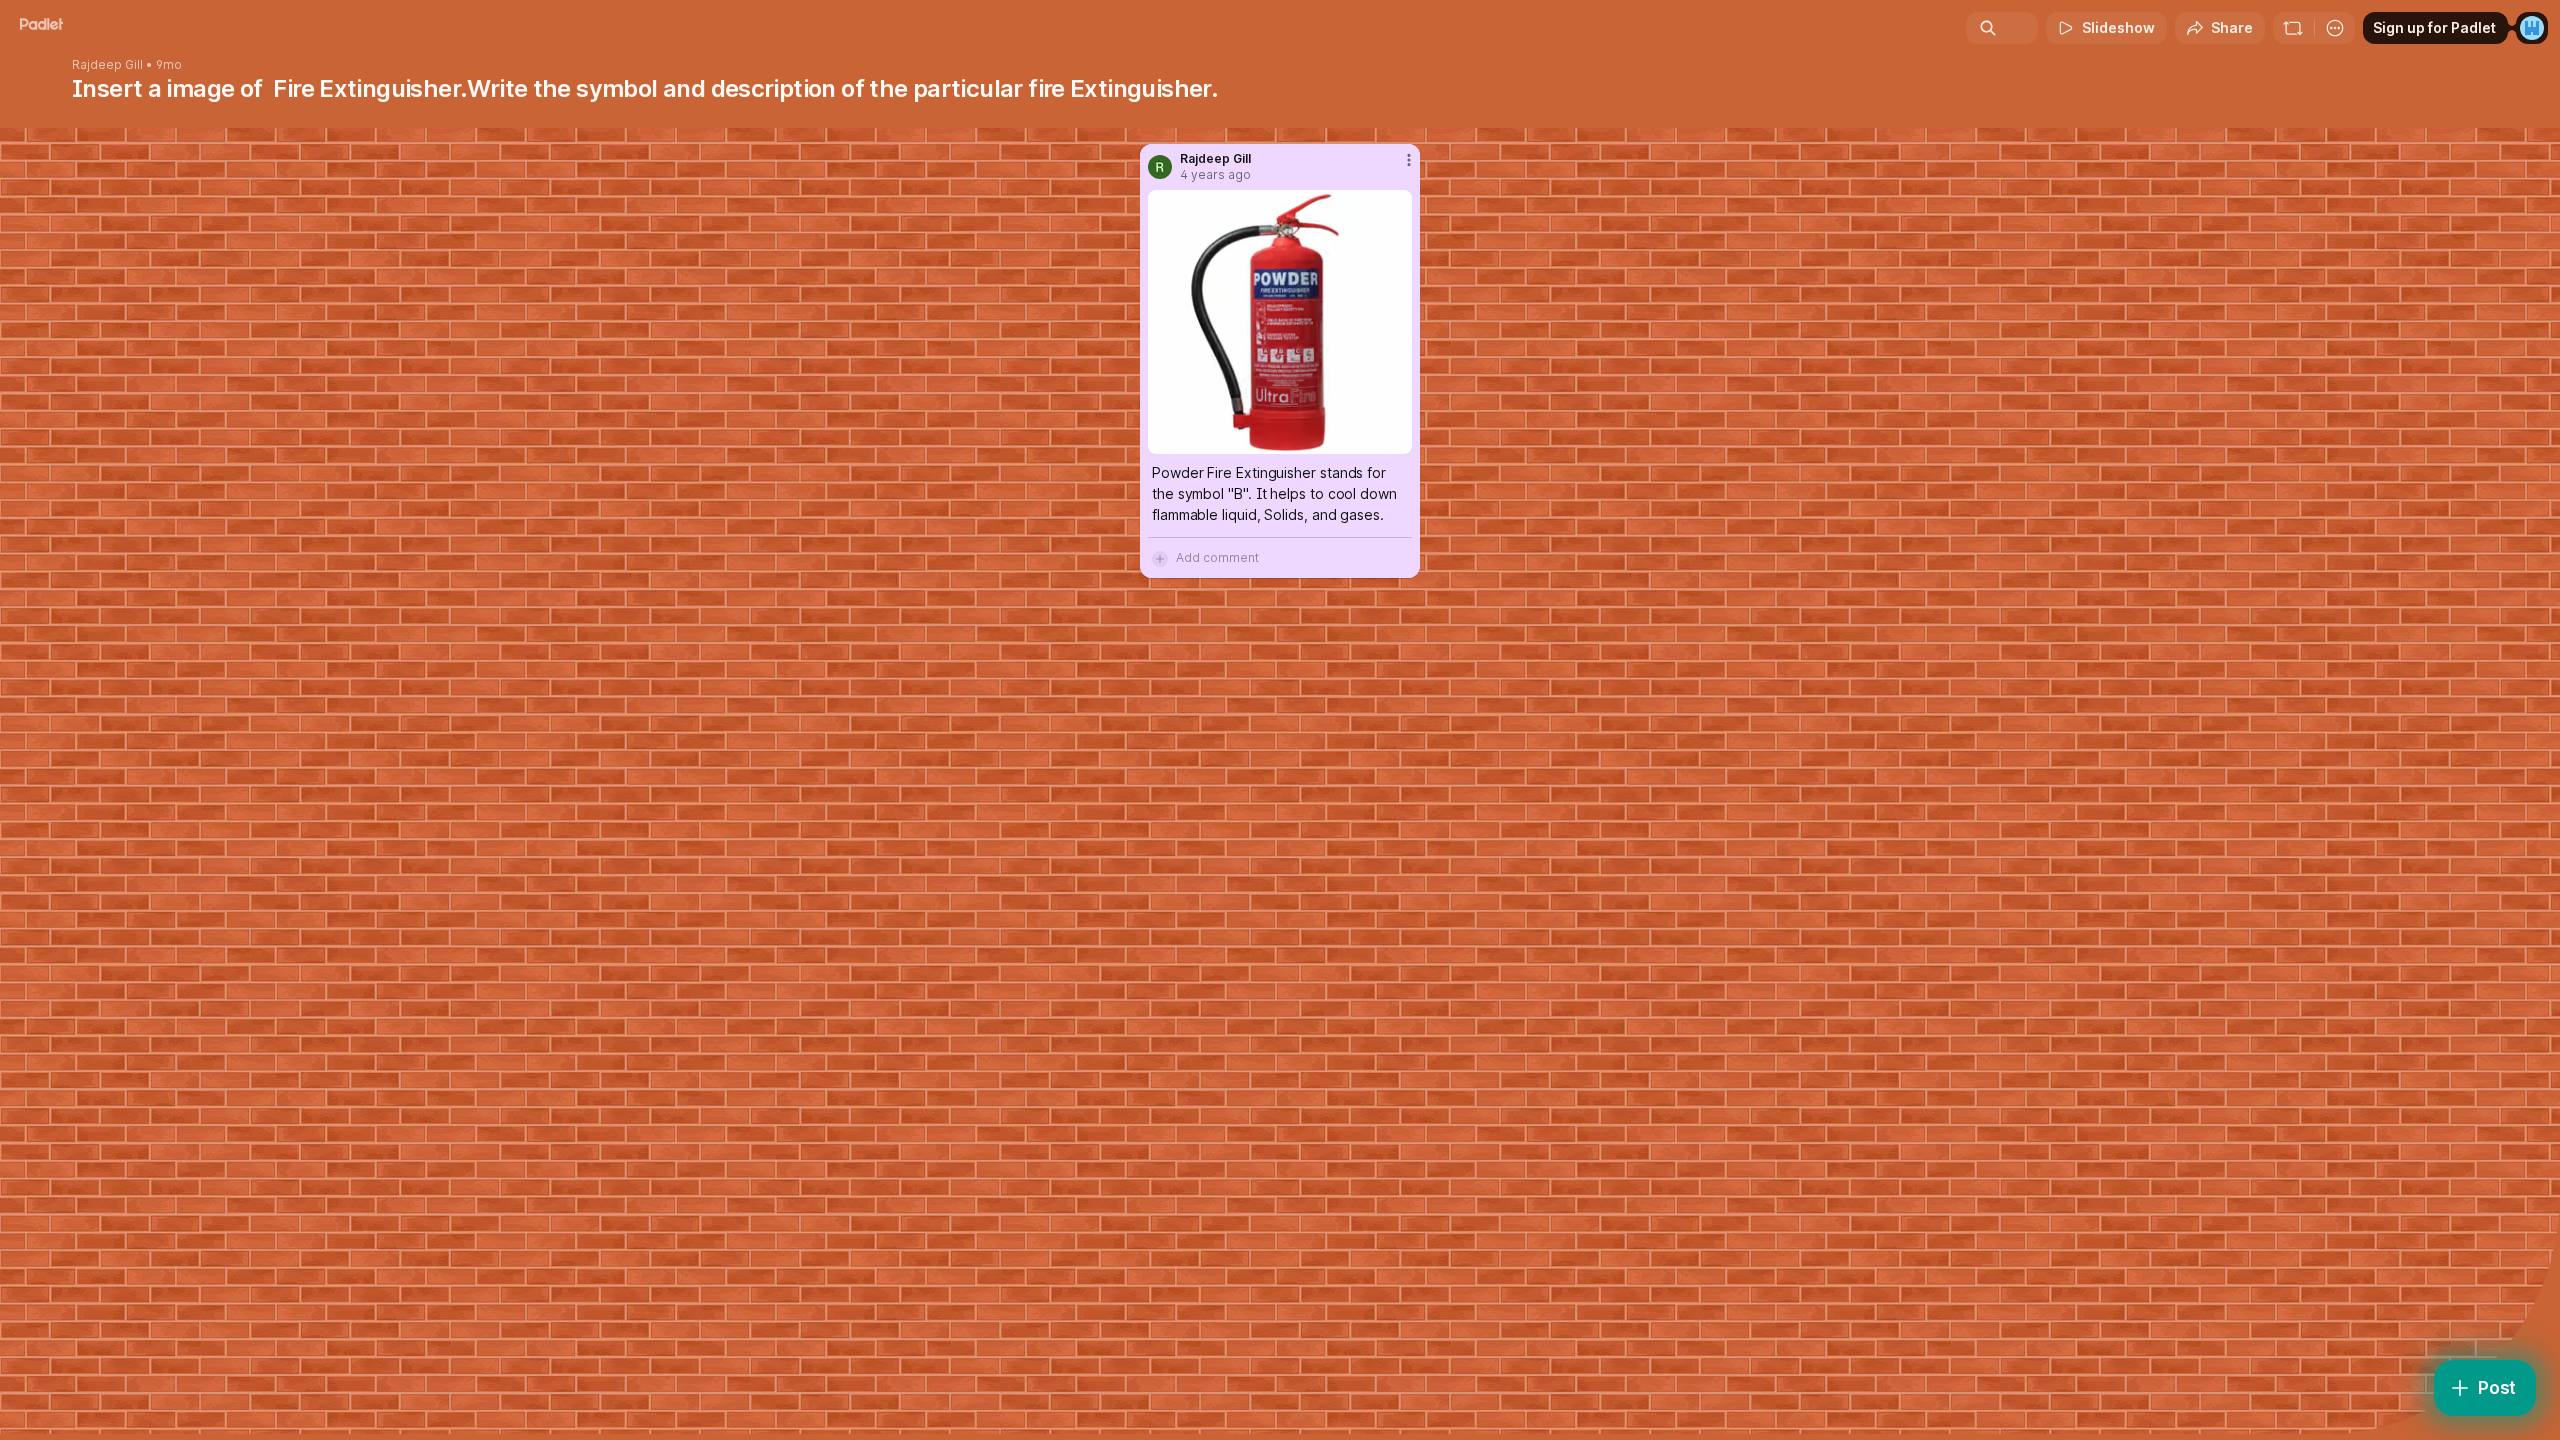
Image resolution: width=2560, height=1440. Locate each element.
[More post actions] (1409, 160)
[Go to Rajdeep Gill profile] (1160, 167)
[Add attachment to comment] (1160, 558)
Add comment (1217, 557)
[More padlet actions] (2335, 28)
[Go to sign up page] (2532, 28)
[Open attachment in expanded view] (1280, 322)
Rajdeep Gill (107, 65)
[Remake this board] (2293, 28)
